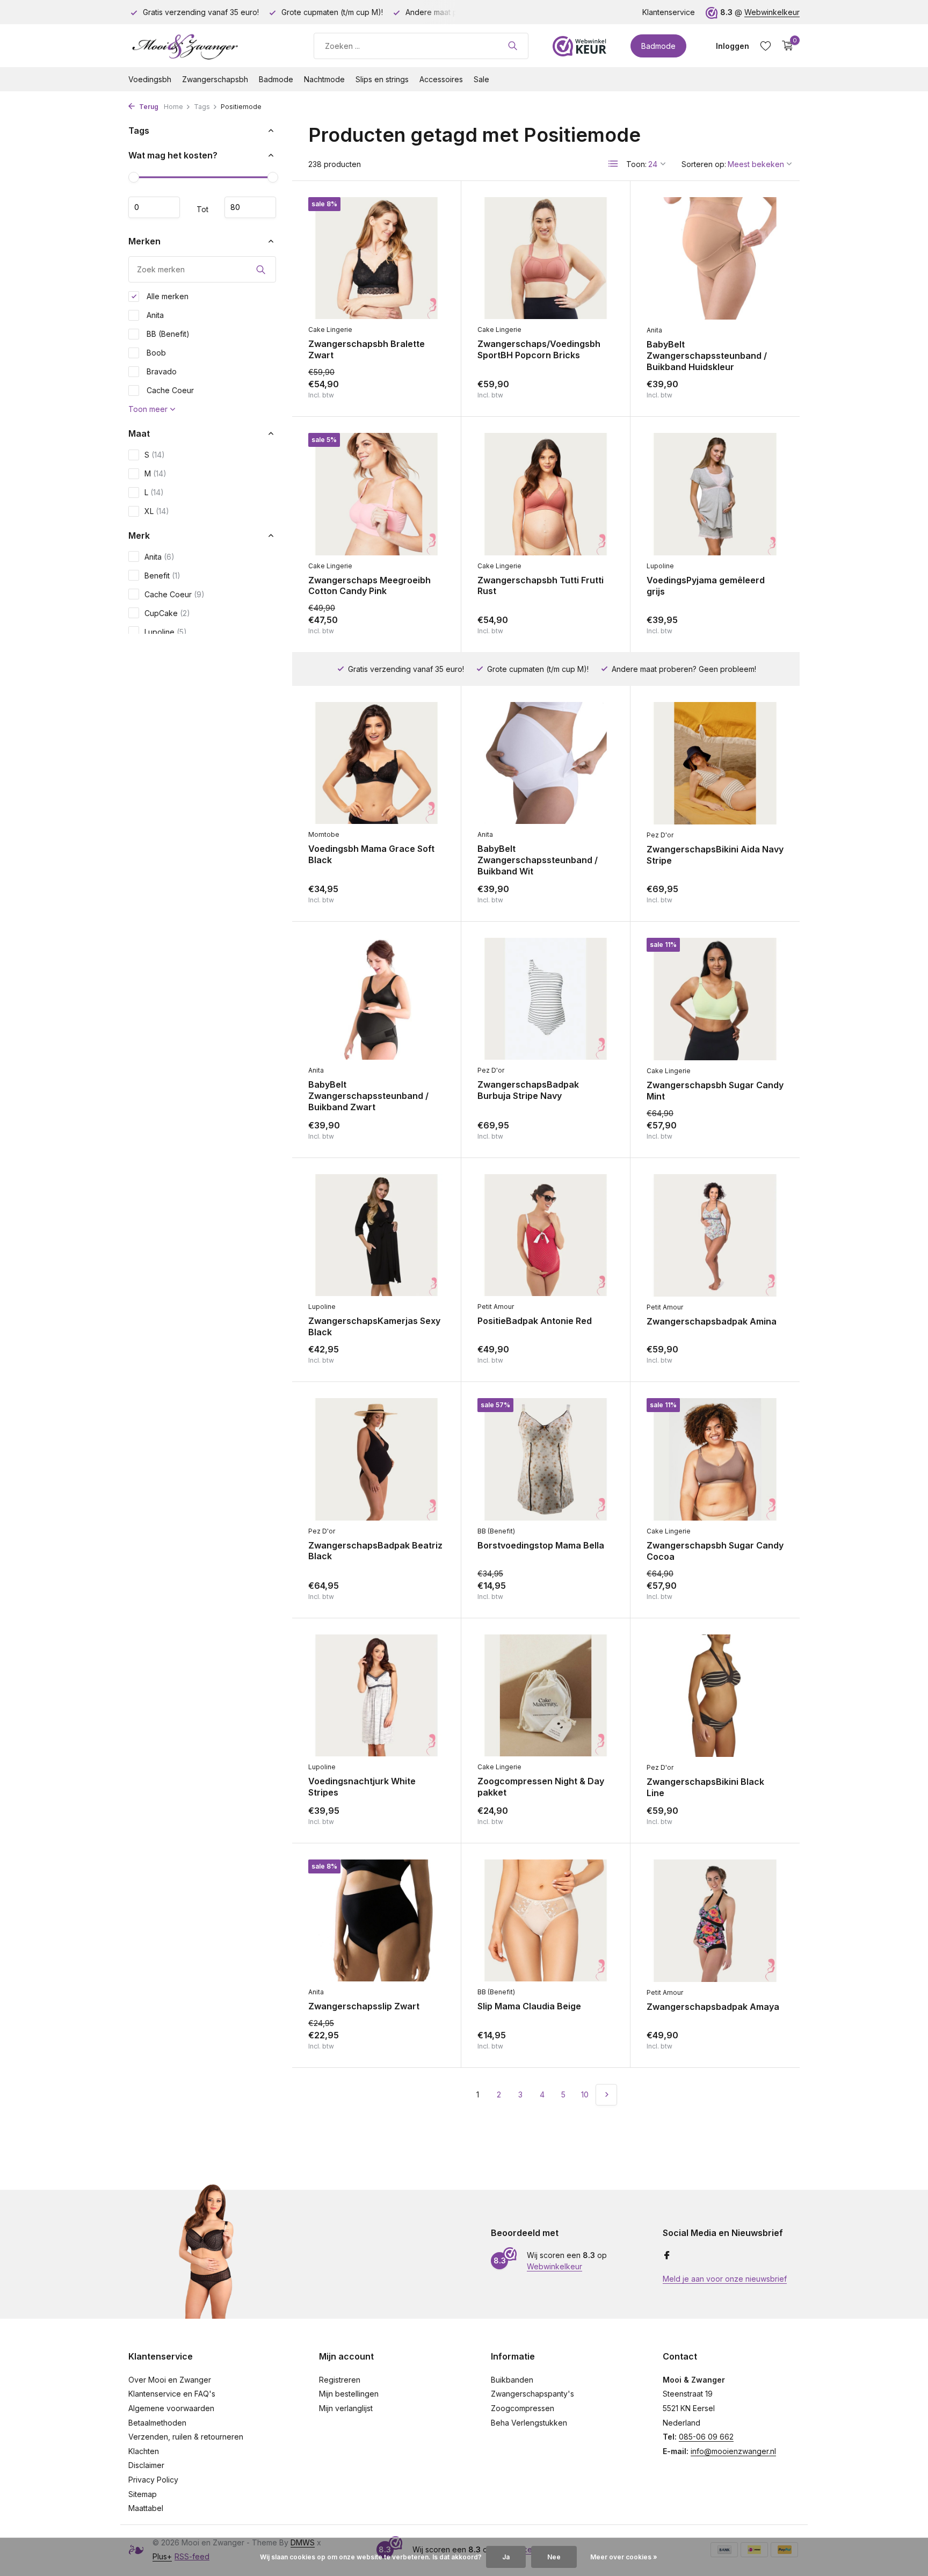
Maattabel (146, 2508)
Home (173, 107)
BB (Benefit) (167, 334)
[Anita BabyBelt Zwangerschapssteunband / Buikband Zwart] (376, 999)
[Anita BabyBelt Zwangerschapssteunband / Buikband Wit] (546, 763)
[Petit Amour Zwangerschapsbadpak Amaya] (715, 1921)
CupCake (167, 613)
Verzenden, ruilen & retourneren (186, 2437)
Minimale (154, 207)
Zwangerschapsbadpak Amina (712, 1321)
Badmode (658, 46)
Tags (202, 107)
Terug (148, 107)
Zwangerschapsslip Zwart (364, 2006)
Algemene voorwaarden (171, 2408)
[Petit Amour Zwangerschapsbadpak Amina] (715, 1235)
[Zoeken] (513, 46)
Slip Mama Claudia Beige (529, 2006)
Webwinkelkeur (772, 12)
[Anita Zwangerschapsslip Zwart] (376, 1920)
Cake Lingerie (330, 330)
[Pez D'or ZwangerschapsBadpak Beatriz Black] (376, 1459)
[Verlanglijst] (766, 46)
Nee (554, 2557)
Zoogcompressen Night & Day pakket (541, 1787)
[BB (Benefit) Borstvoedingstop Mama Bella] (546, 1459)
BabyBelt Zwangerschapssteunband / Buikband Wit (538, 860)
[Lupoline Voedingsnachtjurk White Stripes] (376, 1695)
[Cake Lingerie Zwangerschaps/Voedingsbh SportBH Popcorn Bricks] (546, 258)
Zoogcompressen (523, 2408)
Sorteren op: (704, 164)
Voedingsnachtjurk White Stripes (362, 1787)
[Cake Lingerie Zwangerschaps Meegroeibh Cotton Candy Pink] (376, 494)
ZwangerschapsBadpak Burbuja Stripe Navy (528, 1090)
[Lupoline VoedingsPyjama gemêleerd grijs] (715, 494)
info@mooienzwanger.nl (733, 2451)
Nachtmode (324, 79)
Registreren (340, 2380)
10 (585, 2094)
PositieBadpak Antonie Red (535, 1321)
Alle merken (166, 296)
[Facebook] (667, 2256)
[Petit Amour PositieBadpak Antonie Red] (546, 1235)
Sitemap (143, 2494)
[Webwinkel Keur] (579, 46)
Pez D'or (660, 835)
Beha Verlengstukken (529, 2423)
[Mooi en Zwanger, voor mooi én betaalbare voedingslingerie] (209, 46)
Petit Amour (496, 1307)
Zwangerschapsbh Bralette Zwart (367, 349)
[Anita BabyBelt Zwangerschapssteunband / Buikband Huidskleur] (715, 258)
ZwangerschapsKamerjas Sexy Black (374, 1326)
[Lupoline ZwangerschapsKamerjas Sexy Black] (376, 1235)
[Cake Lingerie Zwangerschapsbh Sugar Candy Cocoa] (715, 1459)
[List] (613, 164)
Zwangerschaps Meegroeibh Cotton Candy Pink (369, 586)
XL (157, 511)
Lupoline (166, 632)
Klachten (144, 2451)
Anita (154, 315)
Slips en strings (382, 79)
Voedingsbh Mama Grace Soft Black (371, 854)
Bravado (161, 371)
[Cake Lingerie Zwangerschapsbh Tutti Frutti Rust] (546, 494)
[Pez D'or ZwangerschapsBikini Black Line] (715, 1696)
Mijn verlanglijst (346, 2408)
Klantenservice (669, 12)
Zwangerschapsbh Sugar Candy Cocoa (715, 1551)
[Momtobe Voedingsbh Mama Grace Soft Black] (376, 763)
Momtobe (324, 834)
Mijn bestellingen (349, 2394)
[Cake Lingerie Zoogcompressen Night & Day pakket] (546, 1695)
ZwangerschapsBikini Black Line (705, 1787)
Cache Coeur (169, 390)
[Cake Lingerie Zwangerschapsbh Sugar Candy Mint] (715, 999)
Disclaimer (146, 2465)
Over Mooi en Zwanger (170, 2380)
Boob (155, 353)
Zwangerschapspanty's (532, 2394)
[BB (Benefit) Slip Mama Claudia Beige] (546, 1920)
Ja (506, 2557)
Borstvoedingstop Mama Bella (541, 1545)
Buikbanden (512, 2380)
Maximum (250, 207)
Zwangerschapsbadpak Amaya (713, 2007)
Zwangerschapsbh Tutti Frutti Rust (541, 586)
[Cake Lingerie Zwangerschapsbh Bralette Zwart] (376, 258)
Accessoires (441, 79)
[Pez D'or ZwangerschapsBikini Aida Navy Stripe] (715, 763)
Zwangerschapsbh (215, 79)
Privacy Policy (153, 2480)
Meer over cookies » (624, 2557)
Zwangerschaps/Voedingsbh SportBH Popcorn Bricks (539, 349)
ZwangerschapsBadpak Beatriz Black (375, 1551)
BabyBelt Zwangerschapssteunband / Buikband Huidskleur (707, 356)
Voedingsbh (150, 79)
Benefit (162, 576)
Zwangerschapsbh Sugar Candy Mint (715, 1091)
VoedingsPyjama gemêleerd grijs (706, 586)
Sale (481, 79)
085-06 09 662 (706, 2437)
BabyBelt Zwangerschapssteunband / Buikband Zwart (368, 1096)
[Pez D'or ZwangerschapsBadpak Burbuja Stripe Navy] (546, 999)
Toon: (636, 164)
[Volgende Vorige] (606, 2095)
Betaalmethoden (157, 2423)
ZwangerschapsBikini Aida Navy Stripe (715, 855)
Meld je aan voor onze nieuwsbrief (725, 2279)
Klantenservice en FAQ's (172, 2394)
